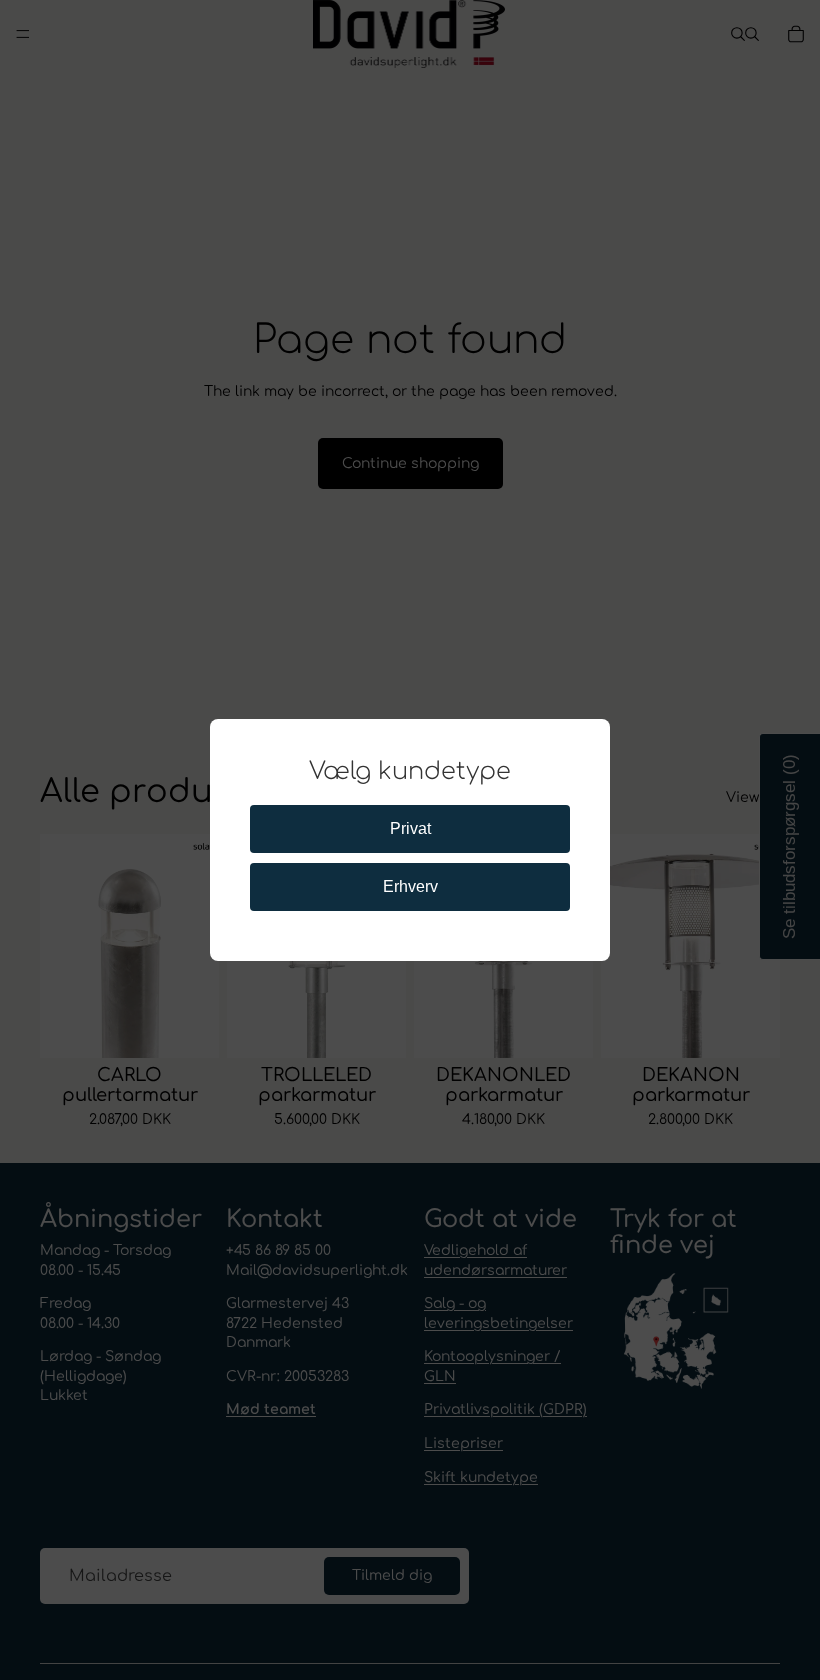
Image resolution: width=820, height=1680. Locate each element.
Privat (410, 828)
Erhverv (410, 886)
